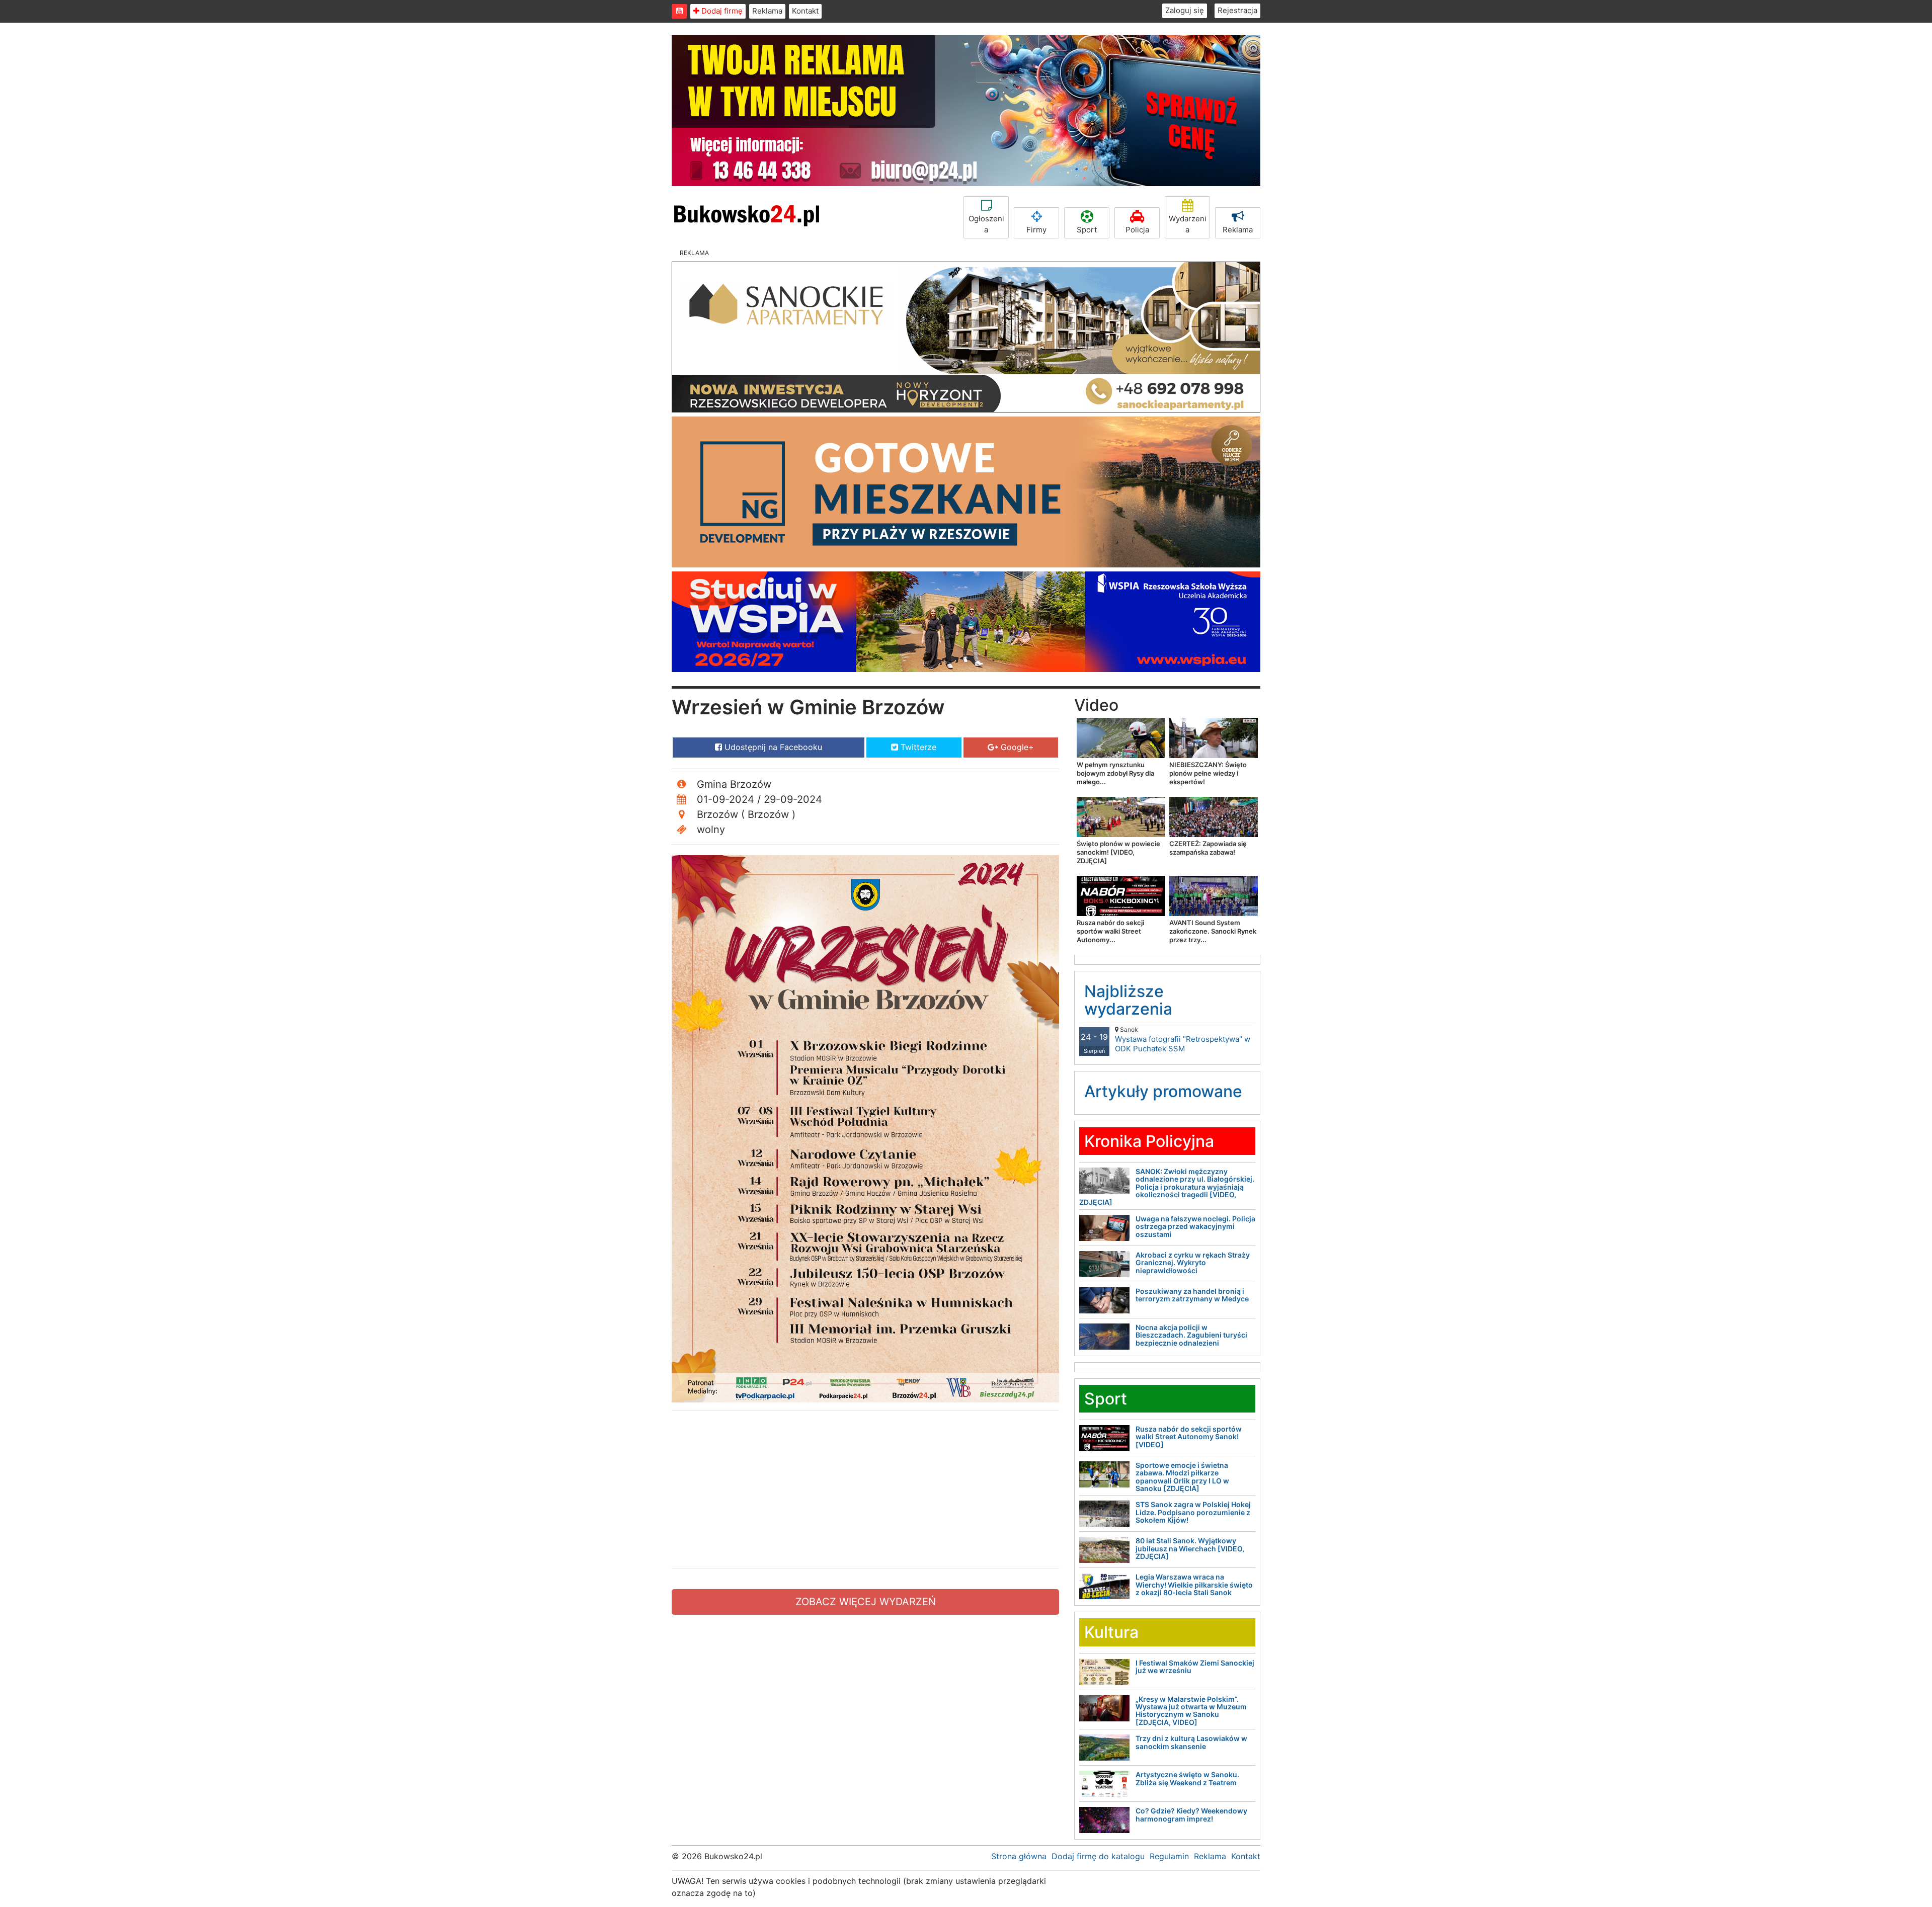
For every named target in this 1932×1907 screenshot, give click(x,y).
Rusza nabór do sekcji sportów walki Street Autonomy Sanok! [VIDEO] (1189, 1437)
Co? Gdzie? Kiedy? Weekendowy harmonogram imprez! (1191, 1814)
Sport (1087, 230)
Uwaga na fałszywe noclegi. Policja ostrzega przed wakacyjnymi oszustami (1195, 1226)
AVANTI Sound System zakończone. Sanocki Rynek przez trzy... (1213, 931)
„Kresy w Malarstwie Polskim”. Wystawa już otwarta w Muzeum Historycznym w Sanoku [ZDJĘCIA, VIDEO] (1191, 1711)
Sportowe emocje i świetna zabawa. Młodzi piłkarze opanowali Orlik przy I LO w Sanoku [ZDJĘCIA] (1182, 1477)
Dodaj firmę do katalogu (1098, 1856)
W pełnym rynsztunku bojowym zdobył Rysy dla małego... (1115, 773)
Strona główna (1019, 1856)
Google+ (1016, 747)
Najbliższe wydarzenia (1128, 1000)
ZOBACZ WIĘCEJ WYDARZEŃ (866, 1602)
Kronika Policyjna (1149, 1141)
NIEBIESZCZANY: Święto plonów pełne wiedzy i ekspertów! (1208, 773)
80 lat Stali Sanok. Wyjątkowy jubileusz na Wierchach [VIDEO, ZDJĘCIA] (1190, 1548)
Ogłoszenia (986, 224)
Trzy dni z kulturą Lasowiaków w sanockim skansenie (1191, 1742)
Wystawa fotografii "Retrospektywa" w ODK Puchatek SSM (1183, 1040)
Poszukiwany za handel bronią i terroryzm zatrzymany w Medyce (1192, 1295)
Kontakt (805, 11)
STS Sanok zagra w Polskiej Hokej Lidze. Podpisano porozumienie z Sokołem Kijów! (1193, 1512)
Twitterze (917, 747)
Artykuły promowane (1163, 1091)
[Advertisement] (865, 1489)
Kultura (1111, 1632)
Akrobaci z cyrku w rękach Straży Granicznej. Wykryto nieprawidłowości (1193, 1263)
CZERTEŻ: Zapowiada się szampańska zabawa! (1208, 848)
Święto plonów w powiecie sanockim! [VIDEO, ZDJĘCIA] (1118, 852)
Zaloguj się (1185, 10)
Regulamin (1169, 1856)
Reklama (767, 11)
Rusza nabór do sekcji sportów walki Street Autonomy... (1110, 931)
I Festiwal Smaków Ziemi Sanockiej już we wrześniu (1195, 1667)
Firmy (1036, 230)
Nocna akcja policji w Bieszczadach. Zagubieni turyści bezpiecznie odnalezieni (1191, 1335)
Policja (1137, 230)
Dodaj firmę (721, 11)
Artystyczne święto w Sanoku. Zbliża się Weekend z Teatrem (1187, 1778)
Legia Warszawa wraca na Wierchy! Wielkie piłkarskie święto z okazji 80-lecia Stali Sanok (1194, 1585)
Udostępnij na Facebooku (772, 747)
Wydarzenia (1188, 224)
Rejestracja (1237, 10)
